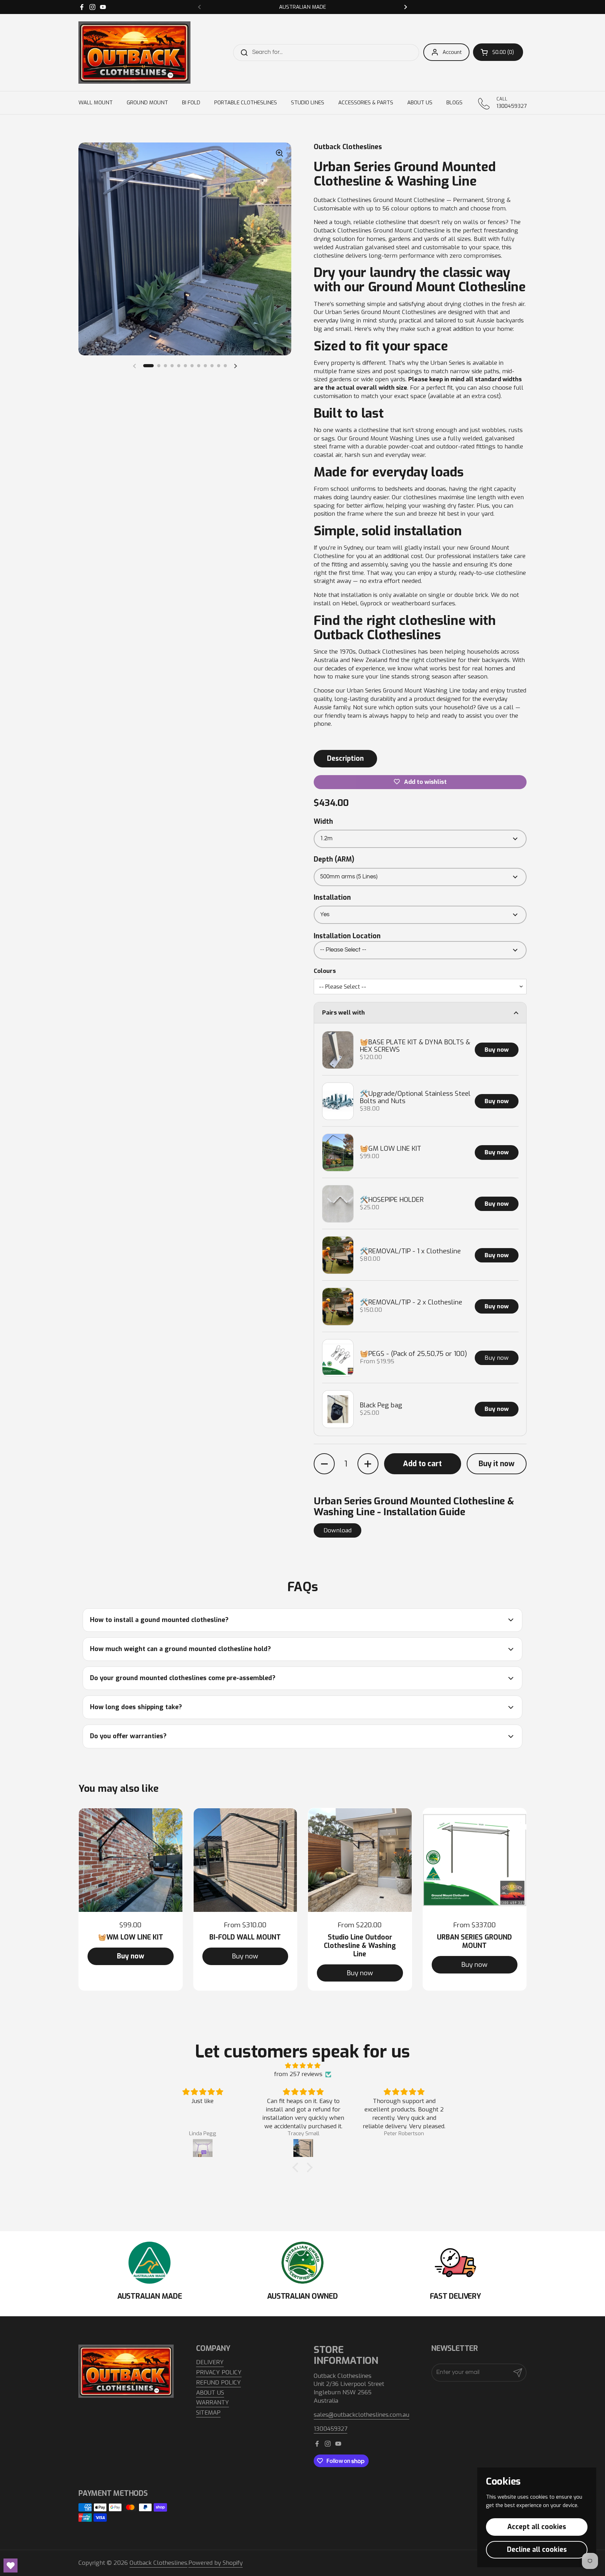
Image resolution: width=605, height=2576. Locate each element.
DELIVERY (210, 2362)
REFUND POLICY (218, 2383)
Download (338, 1530)
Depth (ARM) (334, 859)
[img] (302, 2066)
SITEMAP (208, 2413)
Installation (332, 897)
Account (452, 52)
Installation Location (347, 936)
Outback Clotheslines (158, 2563)
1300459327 (331, 2429)
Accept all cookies (537, 2527)
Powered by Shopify (215, 2563)
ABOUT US (210, 2393)
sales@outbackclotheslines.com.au (361, 2415)
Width (323, 821)
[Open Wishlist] (11, 2565)
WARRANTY (213, 2403)
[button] (498, 52)
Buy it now (497, 1464)
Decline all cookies (537, 2550)
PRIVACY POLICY (219, 2372)
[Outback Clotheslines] (134, 53)
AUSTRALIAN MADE (302, 7)
